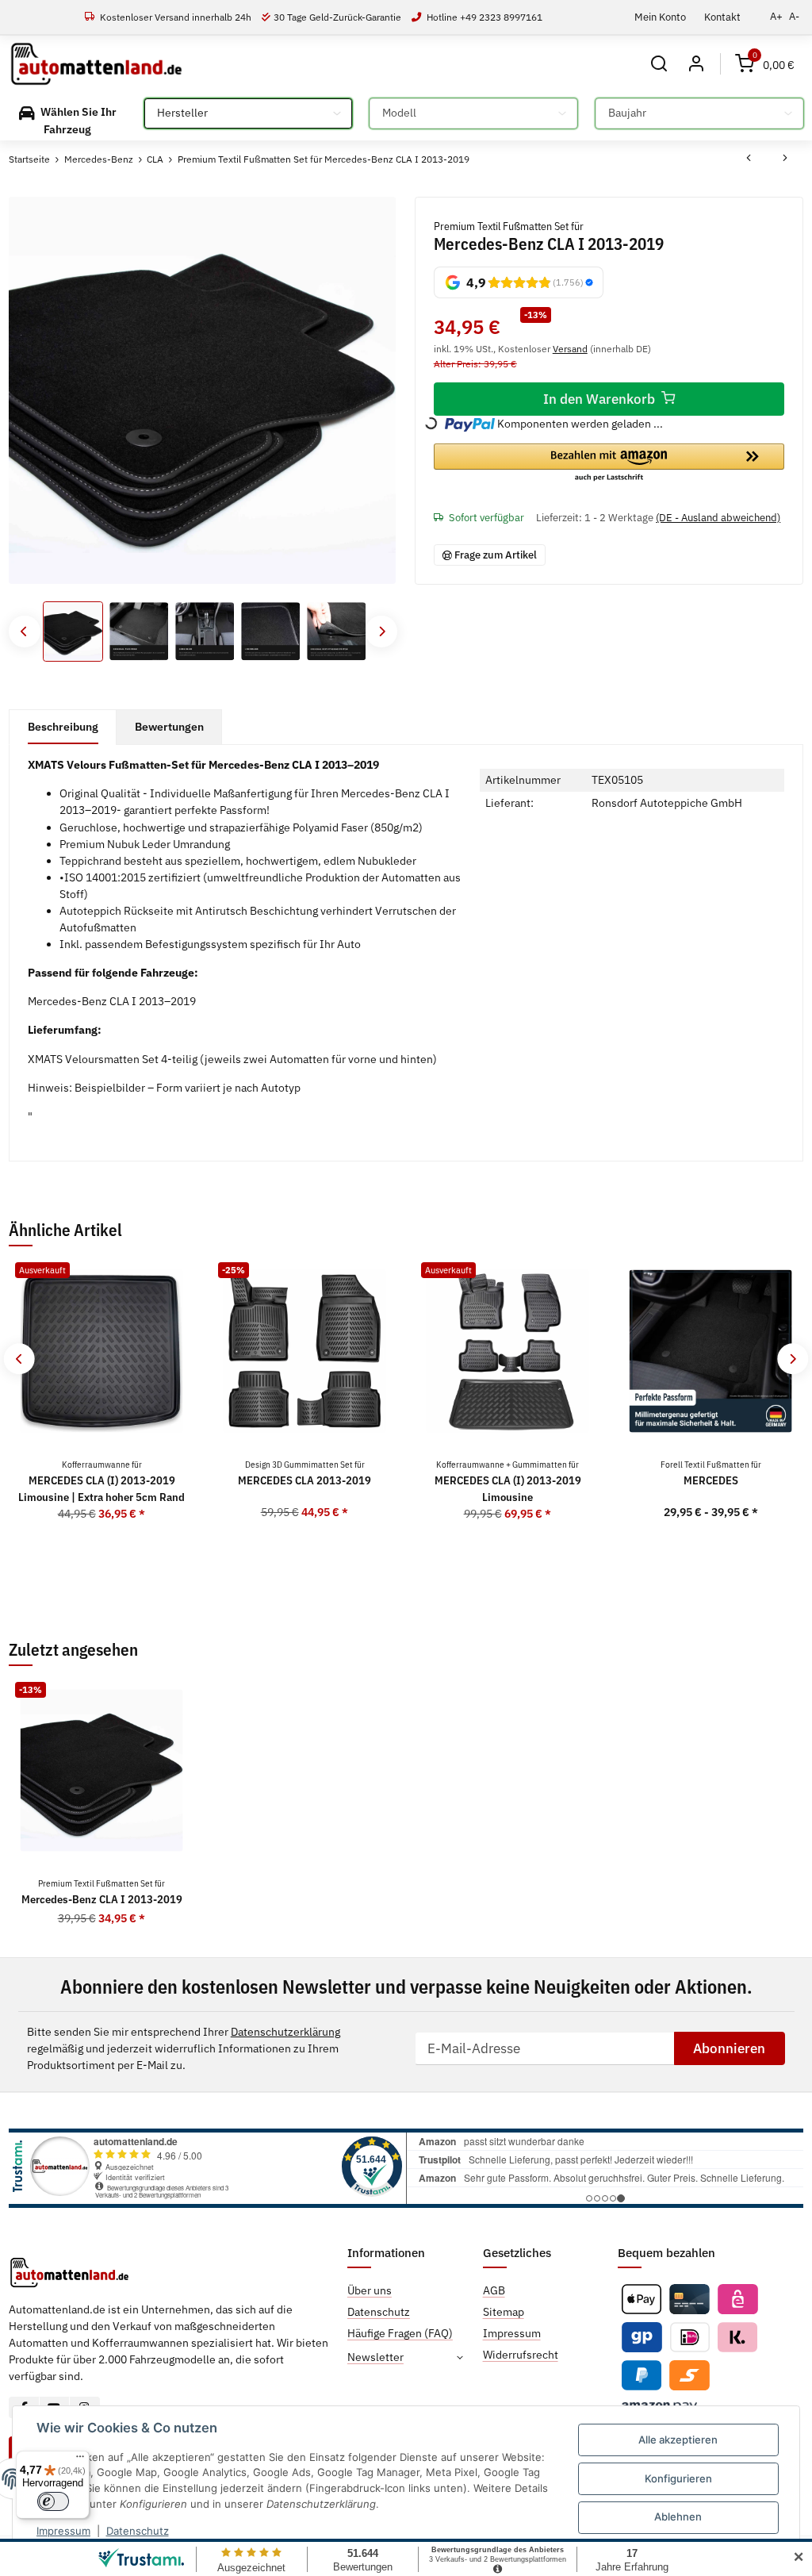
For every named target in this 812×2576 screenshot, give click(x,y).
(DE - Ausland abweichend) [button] (718, 518)
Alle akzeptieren (678, 2440)
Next (381, 631)
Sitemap (504, 2312)
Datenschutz (138, 2531)
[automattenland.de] (96, 64)
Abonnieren (729, 2048)
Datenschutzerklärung (285, 2032)
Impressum (63, 2531)
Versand (570, 348)
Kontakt (722, 17)
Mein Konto (660, 17)
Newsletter (375, 2357)
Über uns (370, 2290)
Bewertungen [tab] (169, 727)
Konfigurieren (678, 2478)
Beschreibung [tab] (63, 727)
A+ (776, 16)
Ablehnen (678, 2516)
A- (794, 16)
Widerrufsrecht (521, 2355)
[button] (659, 64)
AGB (494, 2290)
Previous (24, 631)
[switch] (53, 2501)
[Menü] (80, 2460)
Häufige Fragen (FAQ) (400, 2333)
